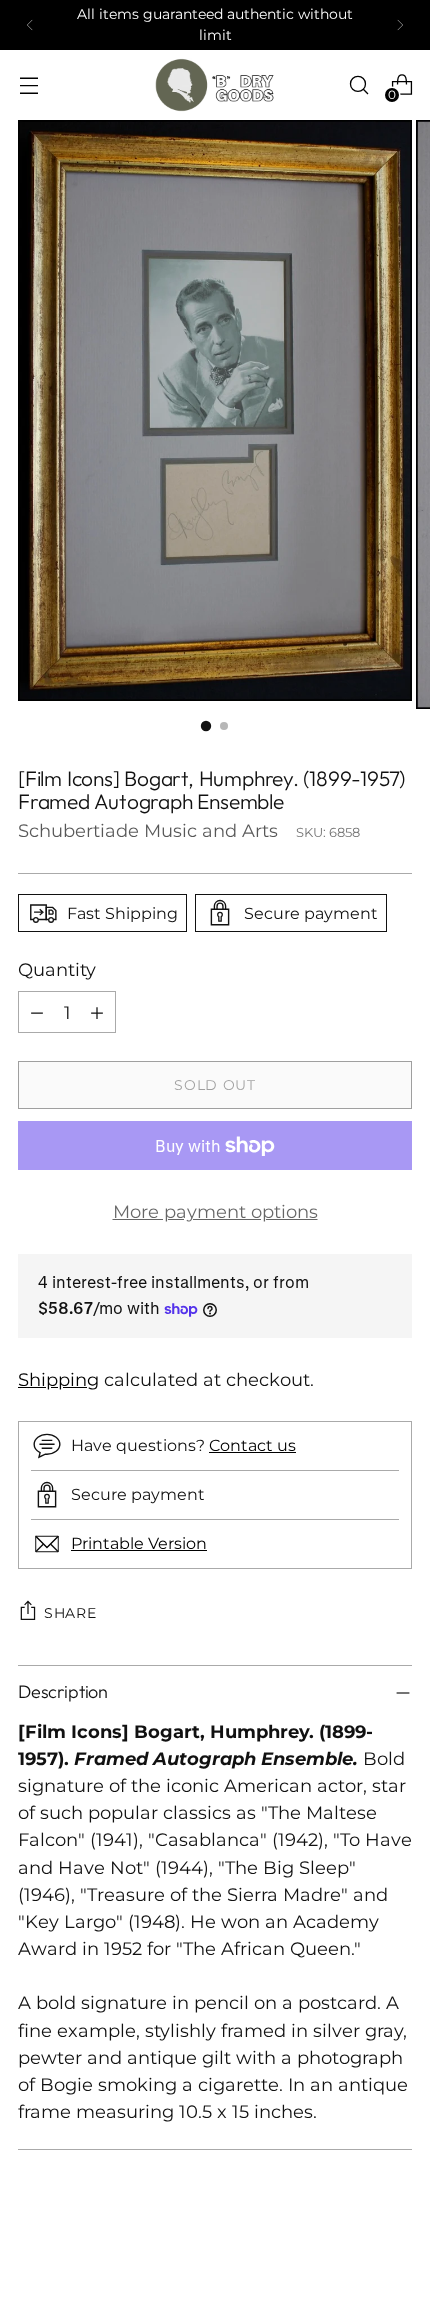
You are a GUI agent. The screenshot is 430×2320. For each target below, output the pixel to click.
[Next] (400, 25)
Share (70, 1613)
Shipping (58, 1379)
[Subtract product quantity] (37, 1012)
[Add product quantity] (97, 1012)
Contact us (252, 1445)
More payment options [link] (215, 1211)
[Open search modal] (358, 85)
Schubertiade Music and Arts (148, 830)
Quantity (57, 969)
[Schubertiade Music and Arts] (215, 85)
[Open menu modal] (28, 85)
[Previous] (30, 25)
